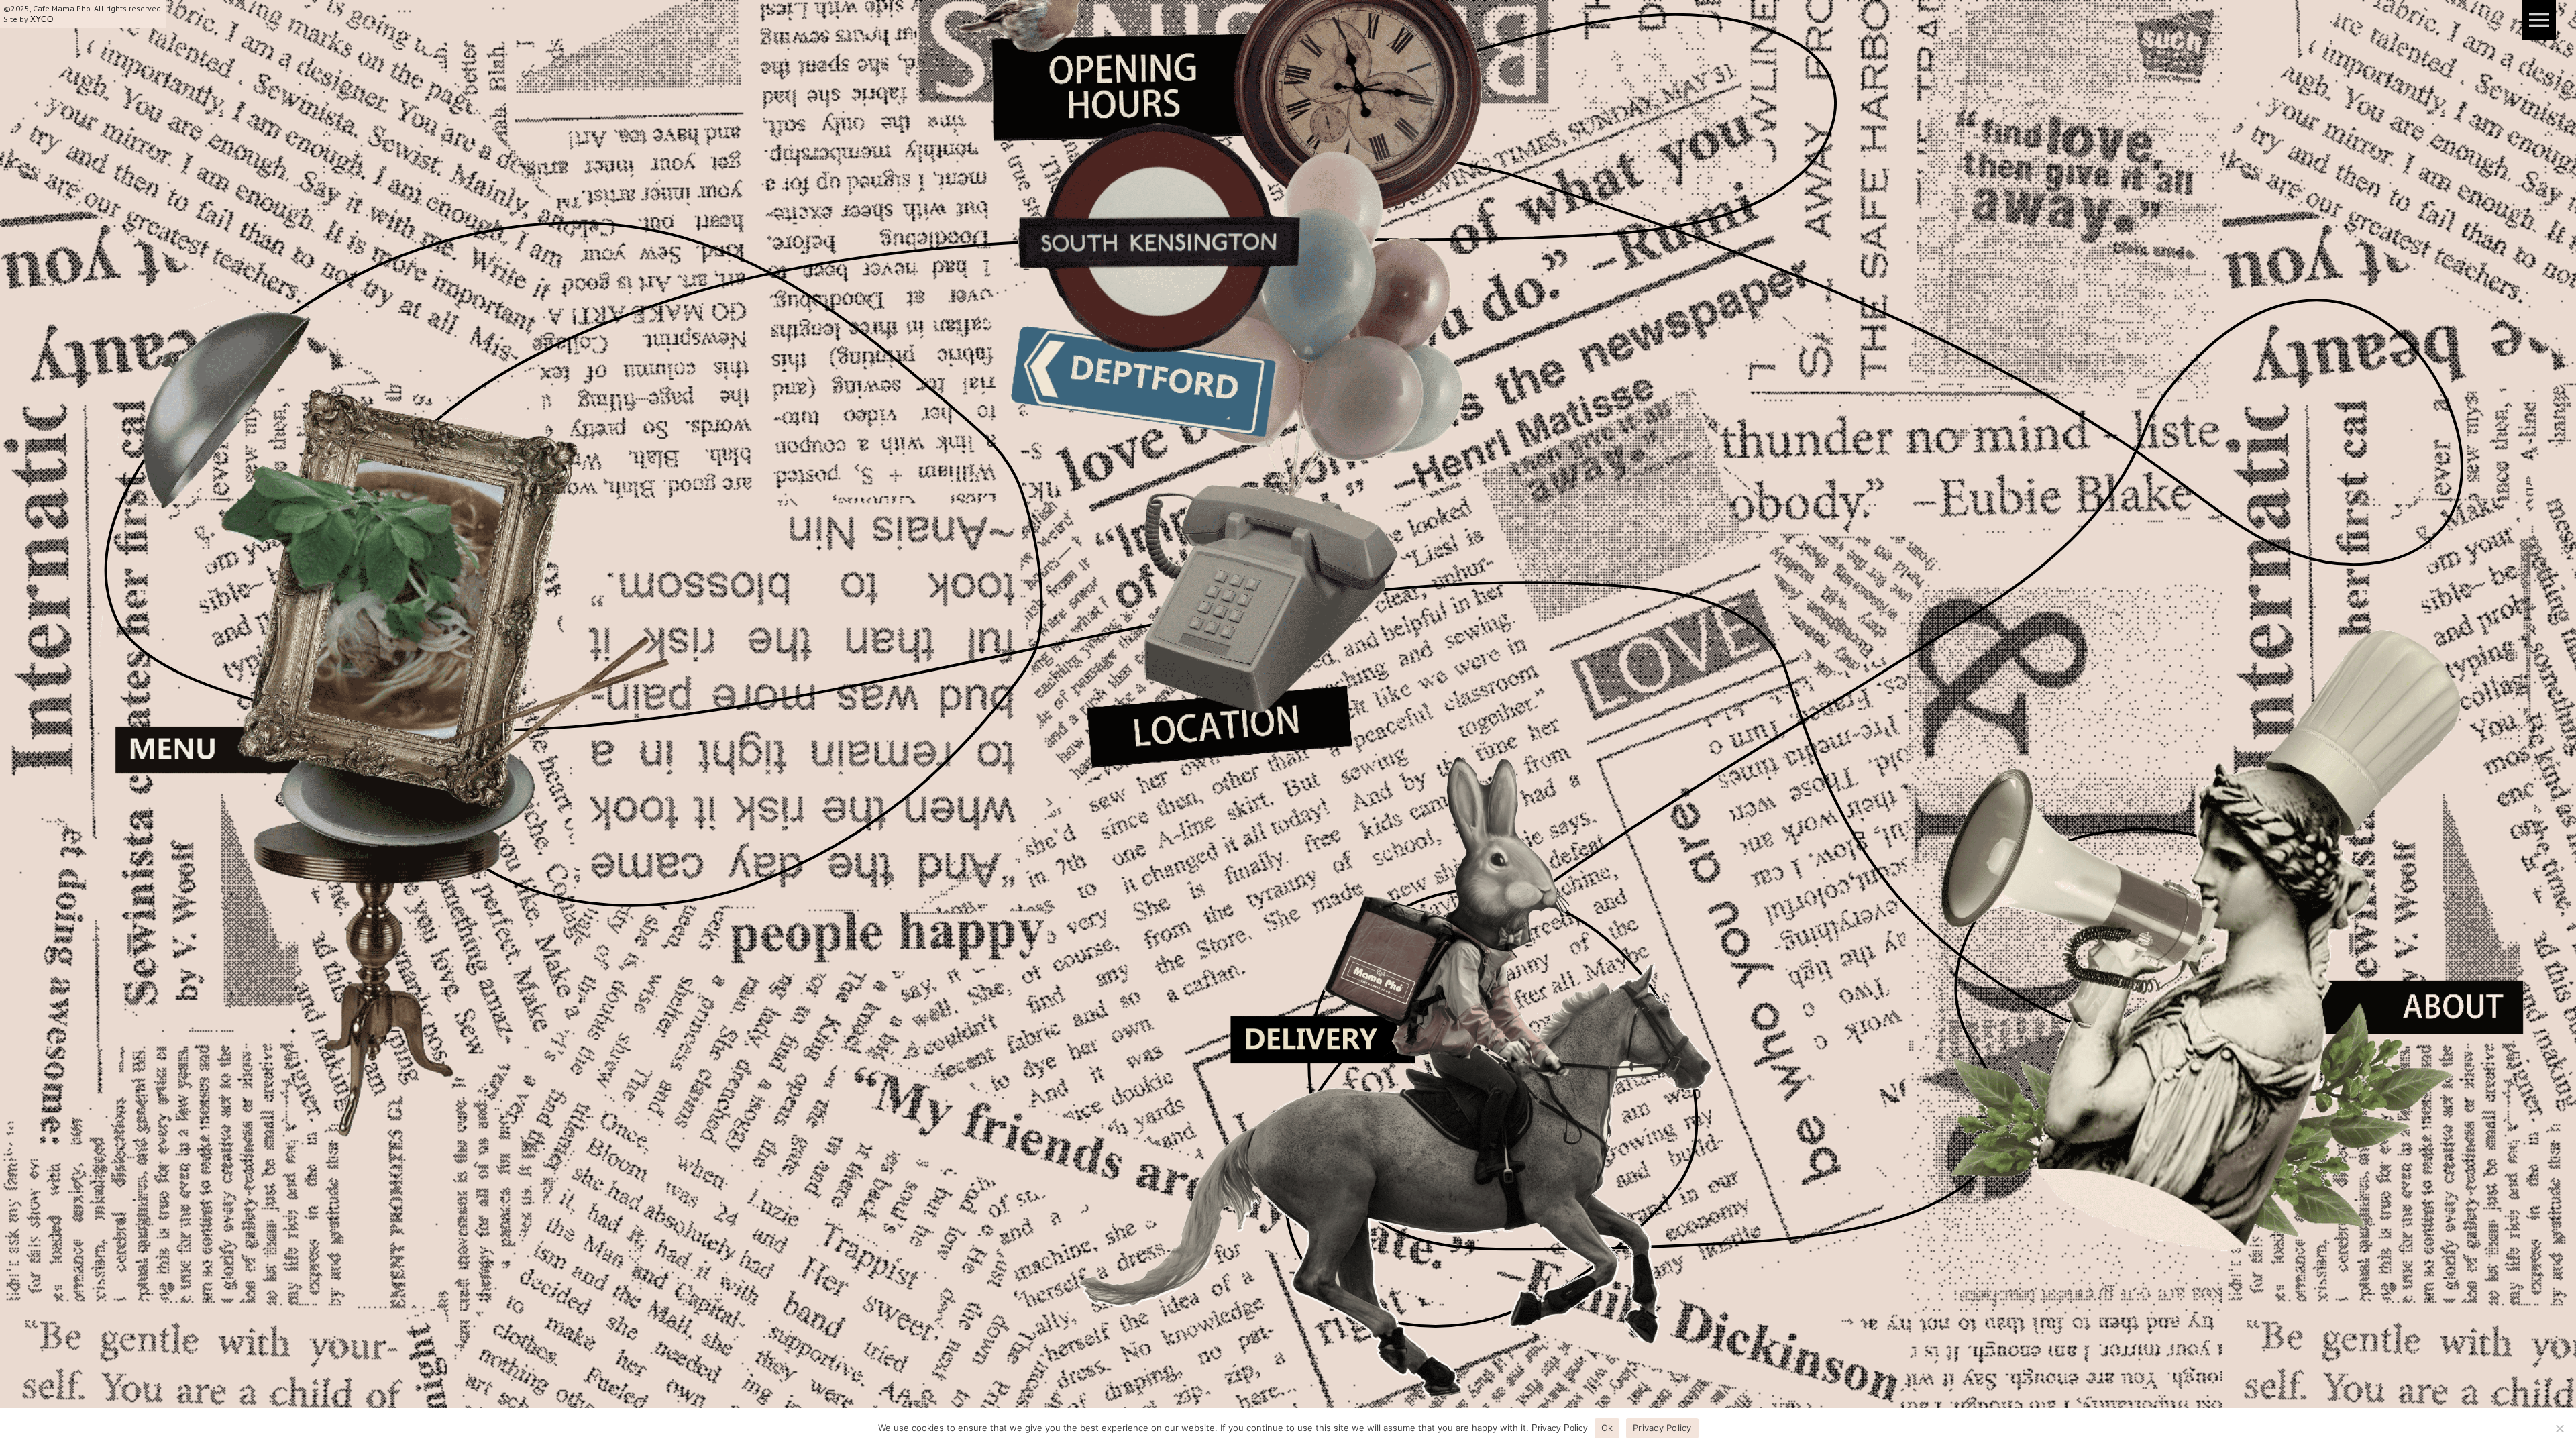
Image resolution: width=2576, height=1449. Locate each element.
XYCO (42, 19)
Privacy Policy (1560, 1428)
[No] (2559, 1428)
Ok (1607, 1428)
